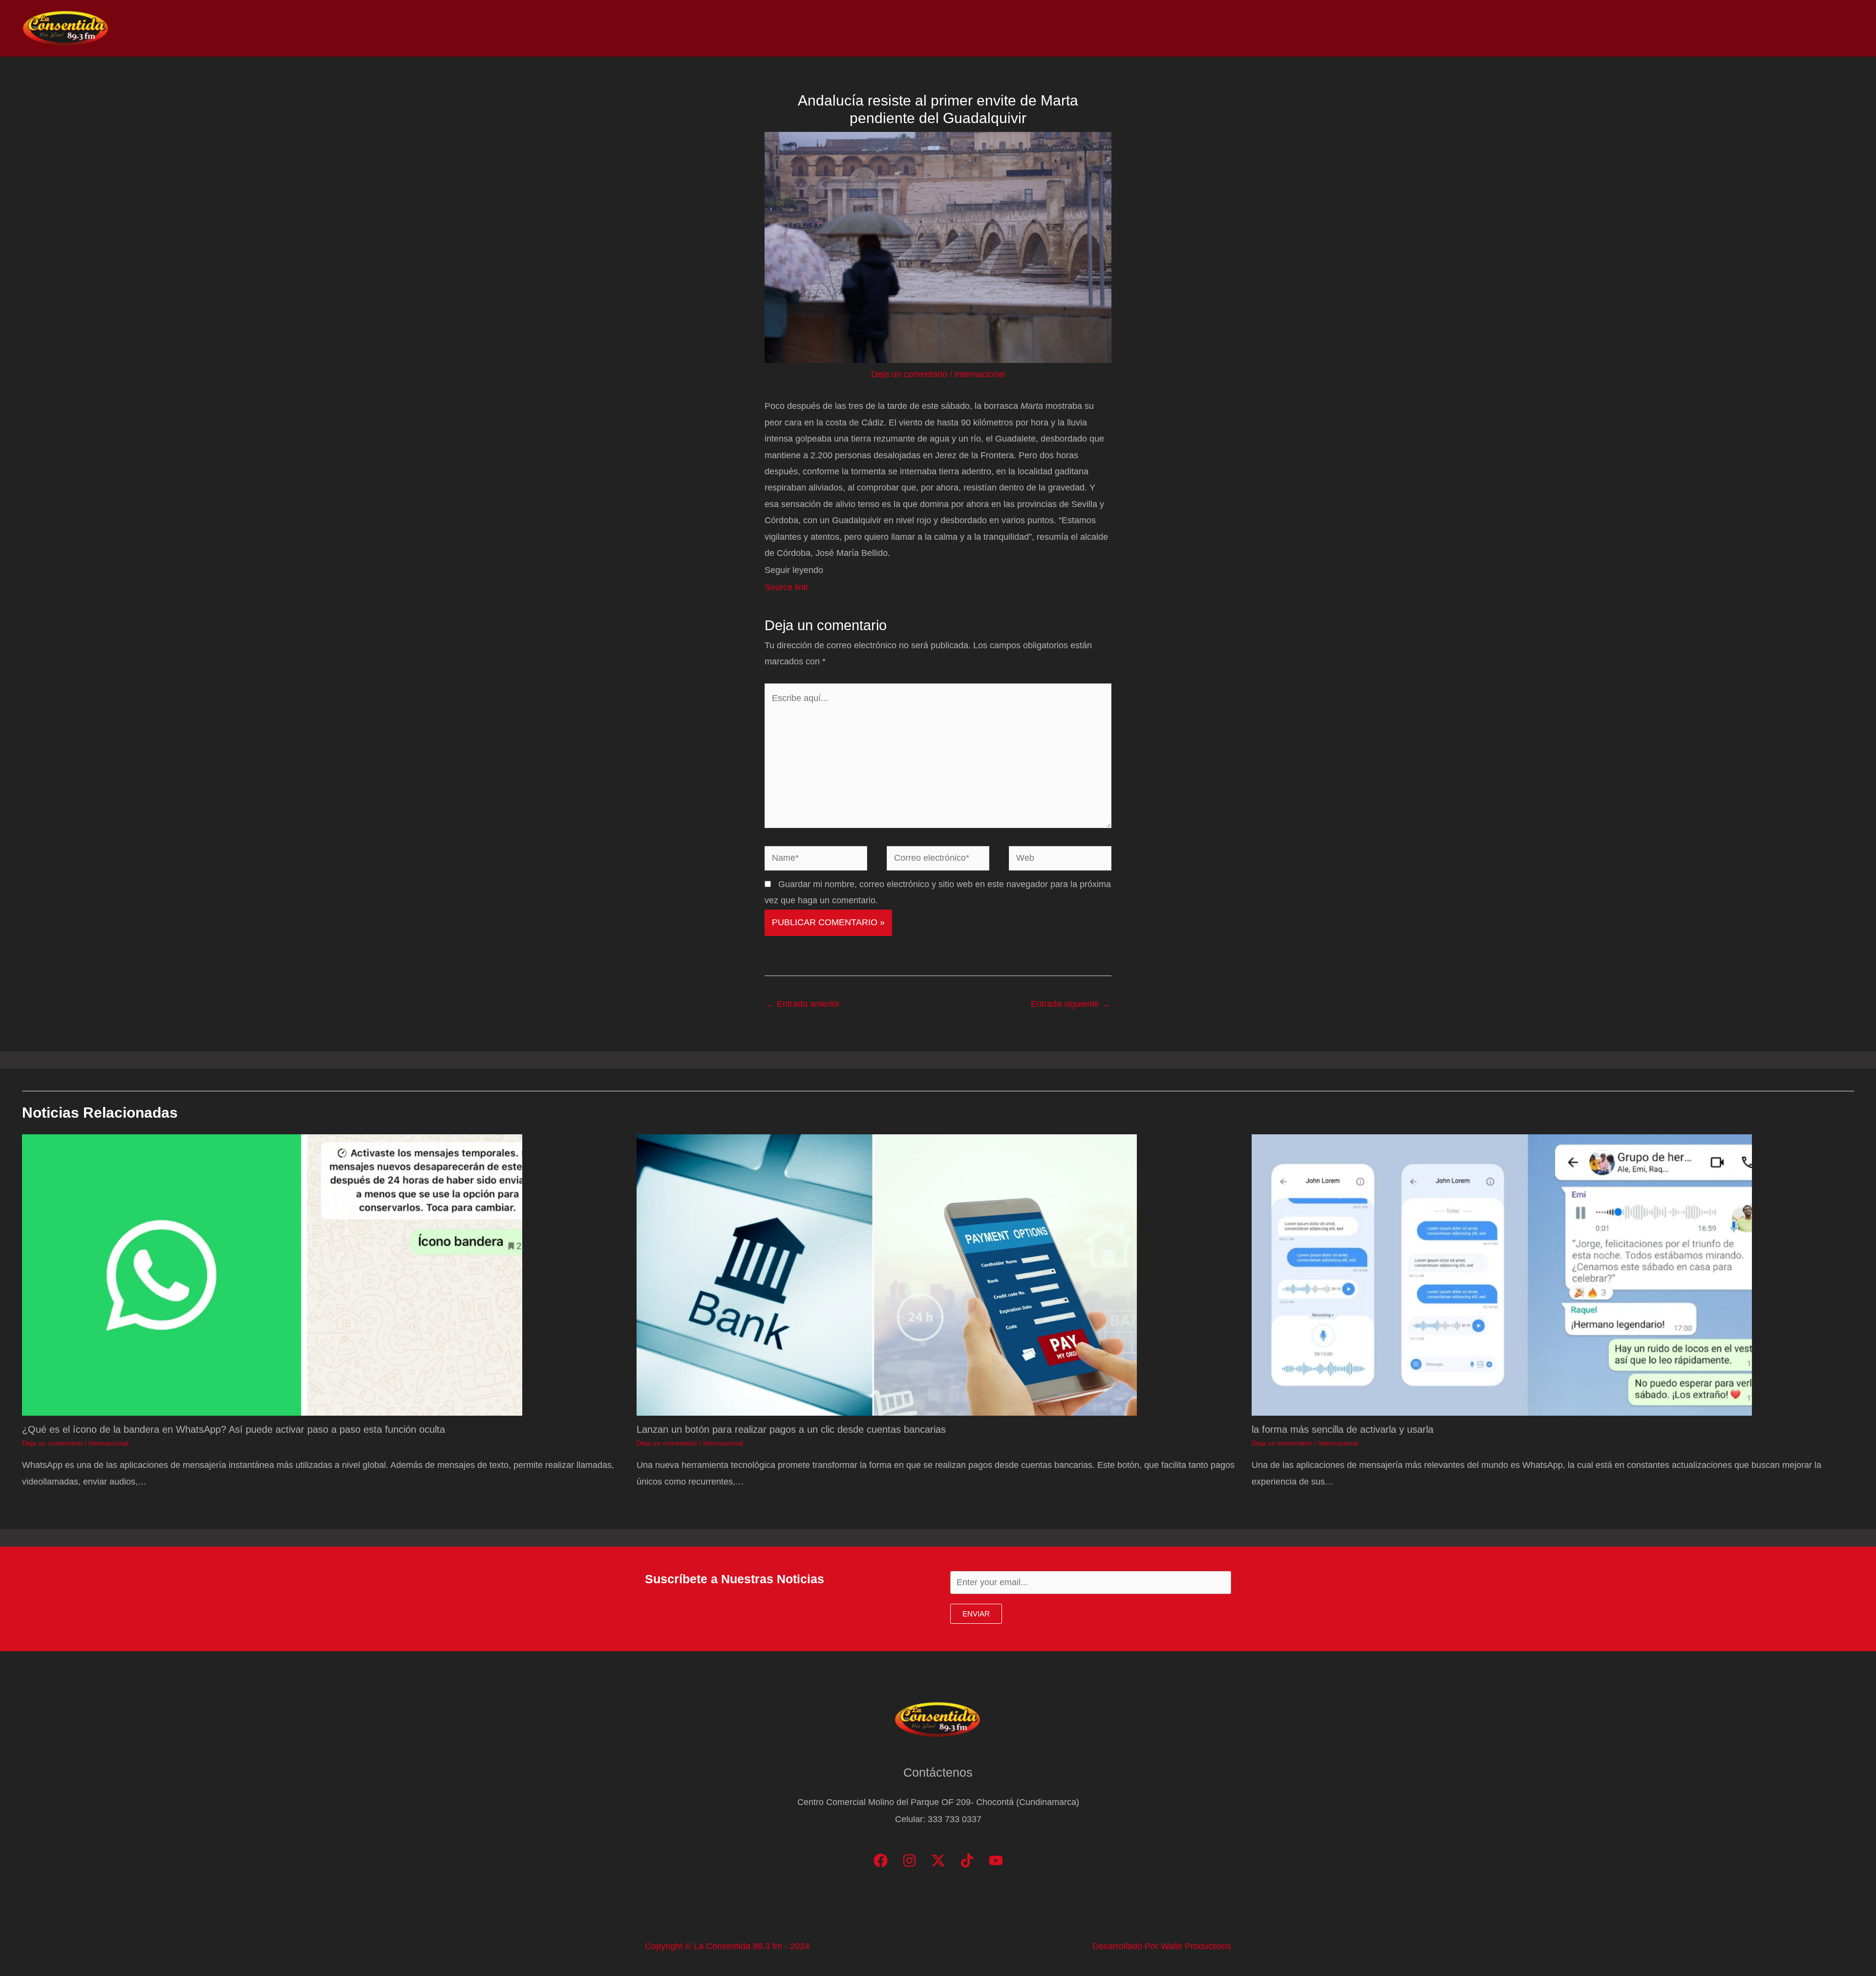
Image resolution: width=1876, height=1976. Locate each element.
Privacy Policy (1823, 28)
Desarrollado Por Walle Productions (1162, 1946)
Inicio (1603, 28)
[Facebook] (881, 1860)
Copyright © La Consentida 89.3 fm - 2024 (727, 1946)
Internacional (980, 374)
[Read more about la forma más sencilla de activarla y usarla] (1502, 1275)
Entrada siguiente (1071, 1004)
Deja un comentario (909, 374)
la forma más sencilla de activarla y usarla (1343, 1429)
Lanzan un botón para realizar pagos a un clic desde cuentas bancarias (791, 1429)
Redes (1725, 28)
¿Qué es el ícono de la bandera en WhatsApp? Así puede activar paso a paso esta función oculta (234, 1429)
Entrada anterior (803, 1004)
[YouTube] (996, 1860)
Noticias (1647, 28)
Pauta (1766, 28)
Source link (786, 587)
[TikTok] (967, 1860)
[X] (938, 1860)
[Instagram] (909, 1860)
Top (1687, 28)
